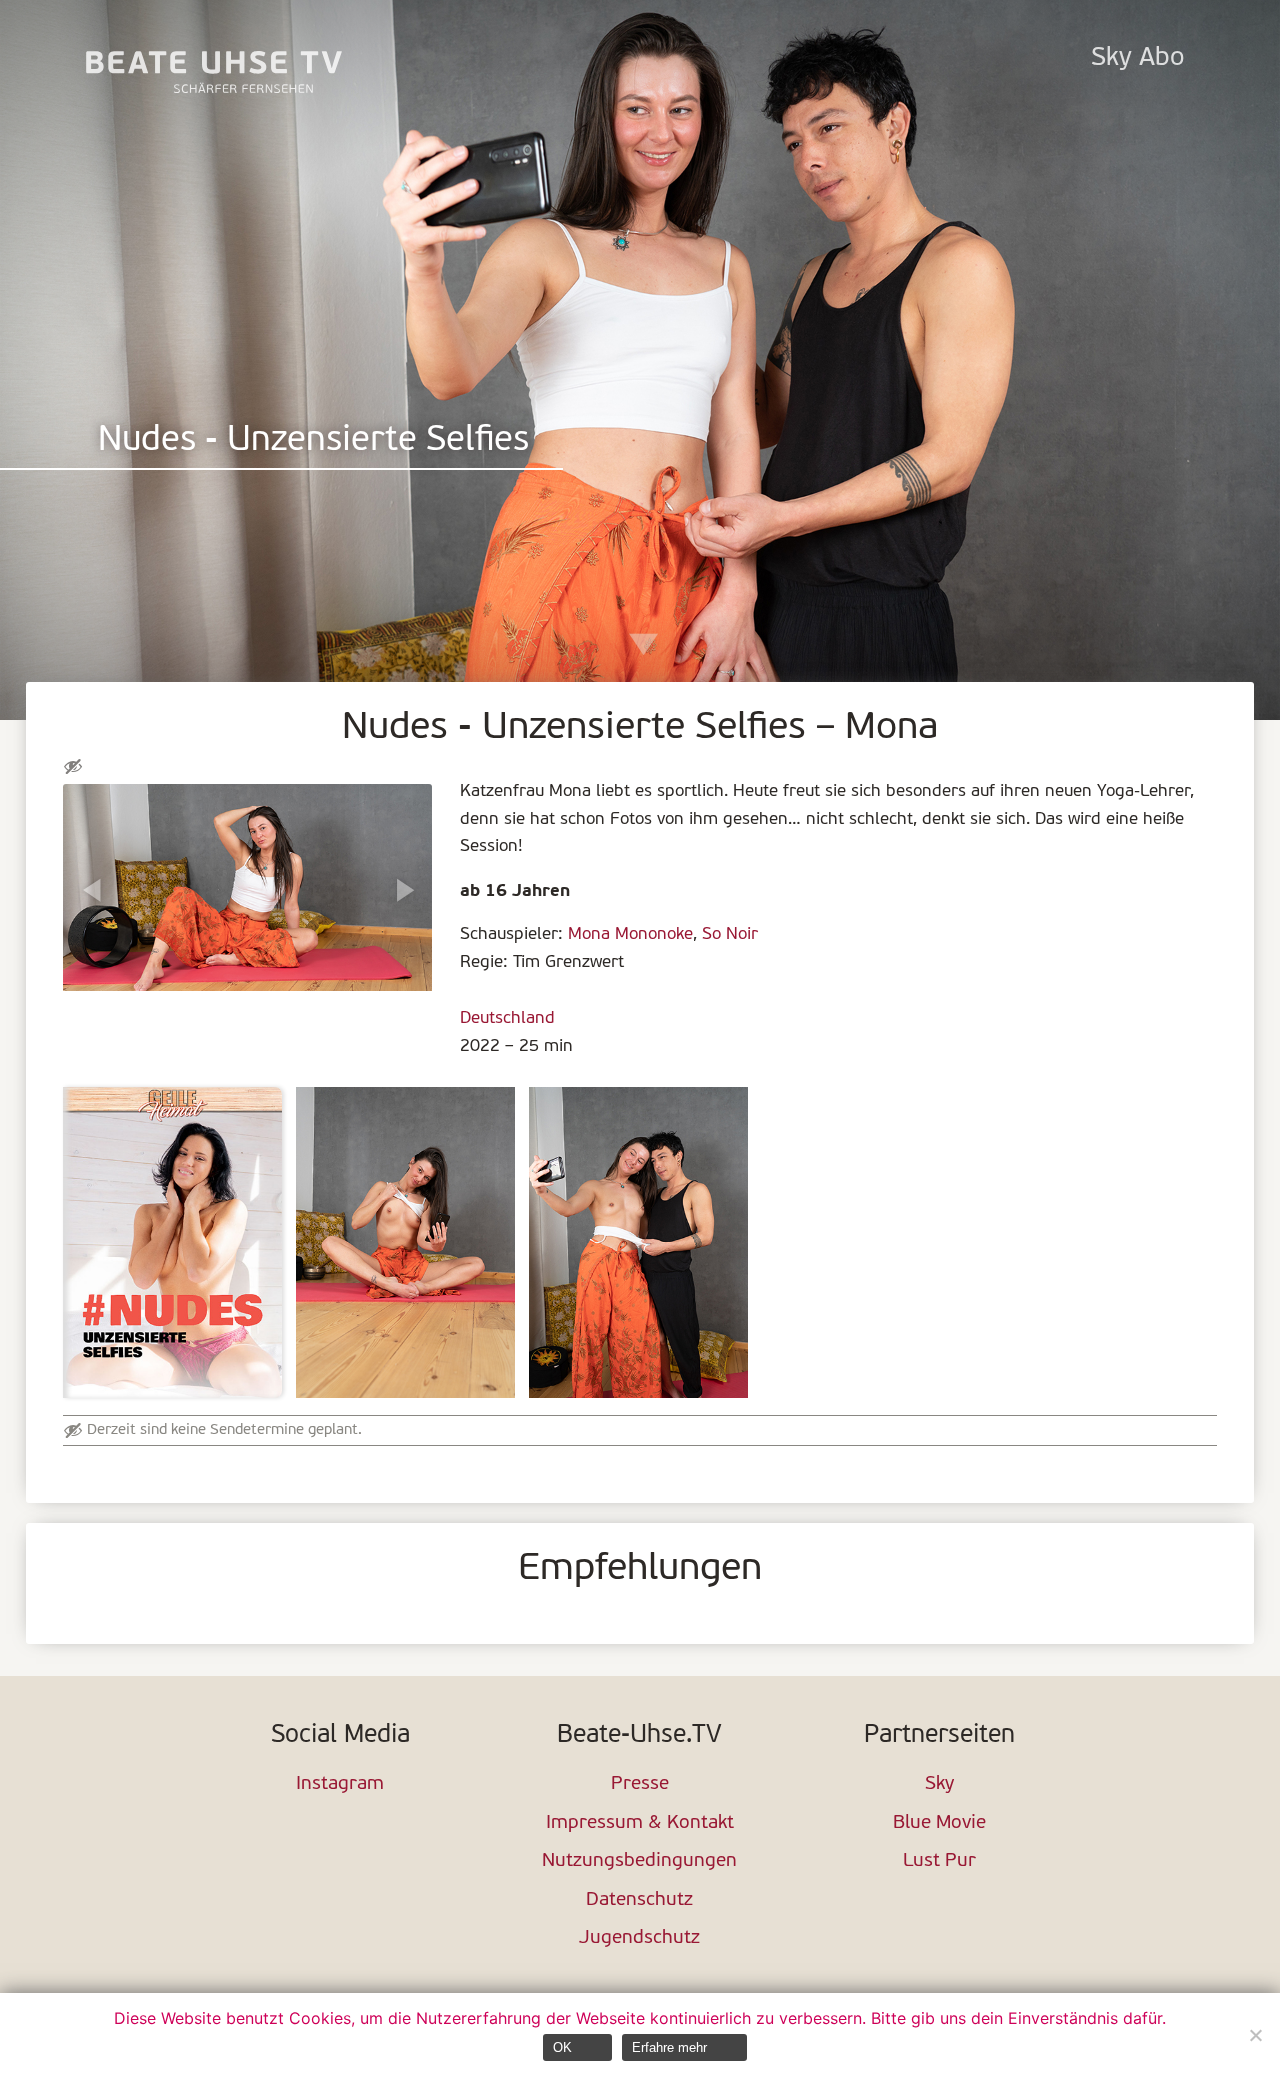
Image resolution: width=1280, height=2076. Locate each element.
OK (562, 2047)
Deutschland (507, 1018)
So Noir (730, 934)
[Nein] (1255, 2035)
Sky (939, 1784)
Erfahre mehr (669, 2047)
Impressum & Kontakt (640, 1823)
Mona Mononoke (630, 934)
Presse (640, 1784)
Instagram (340, 1784)
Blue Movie (939, 1823)
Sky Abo (1137, 58)
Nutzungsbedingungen (639, 1861)
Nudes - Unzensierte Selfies (313, 441)
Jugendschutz (639, 1938)
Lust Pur (939, 1861)
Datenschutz (639, 1900)
